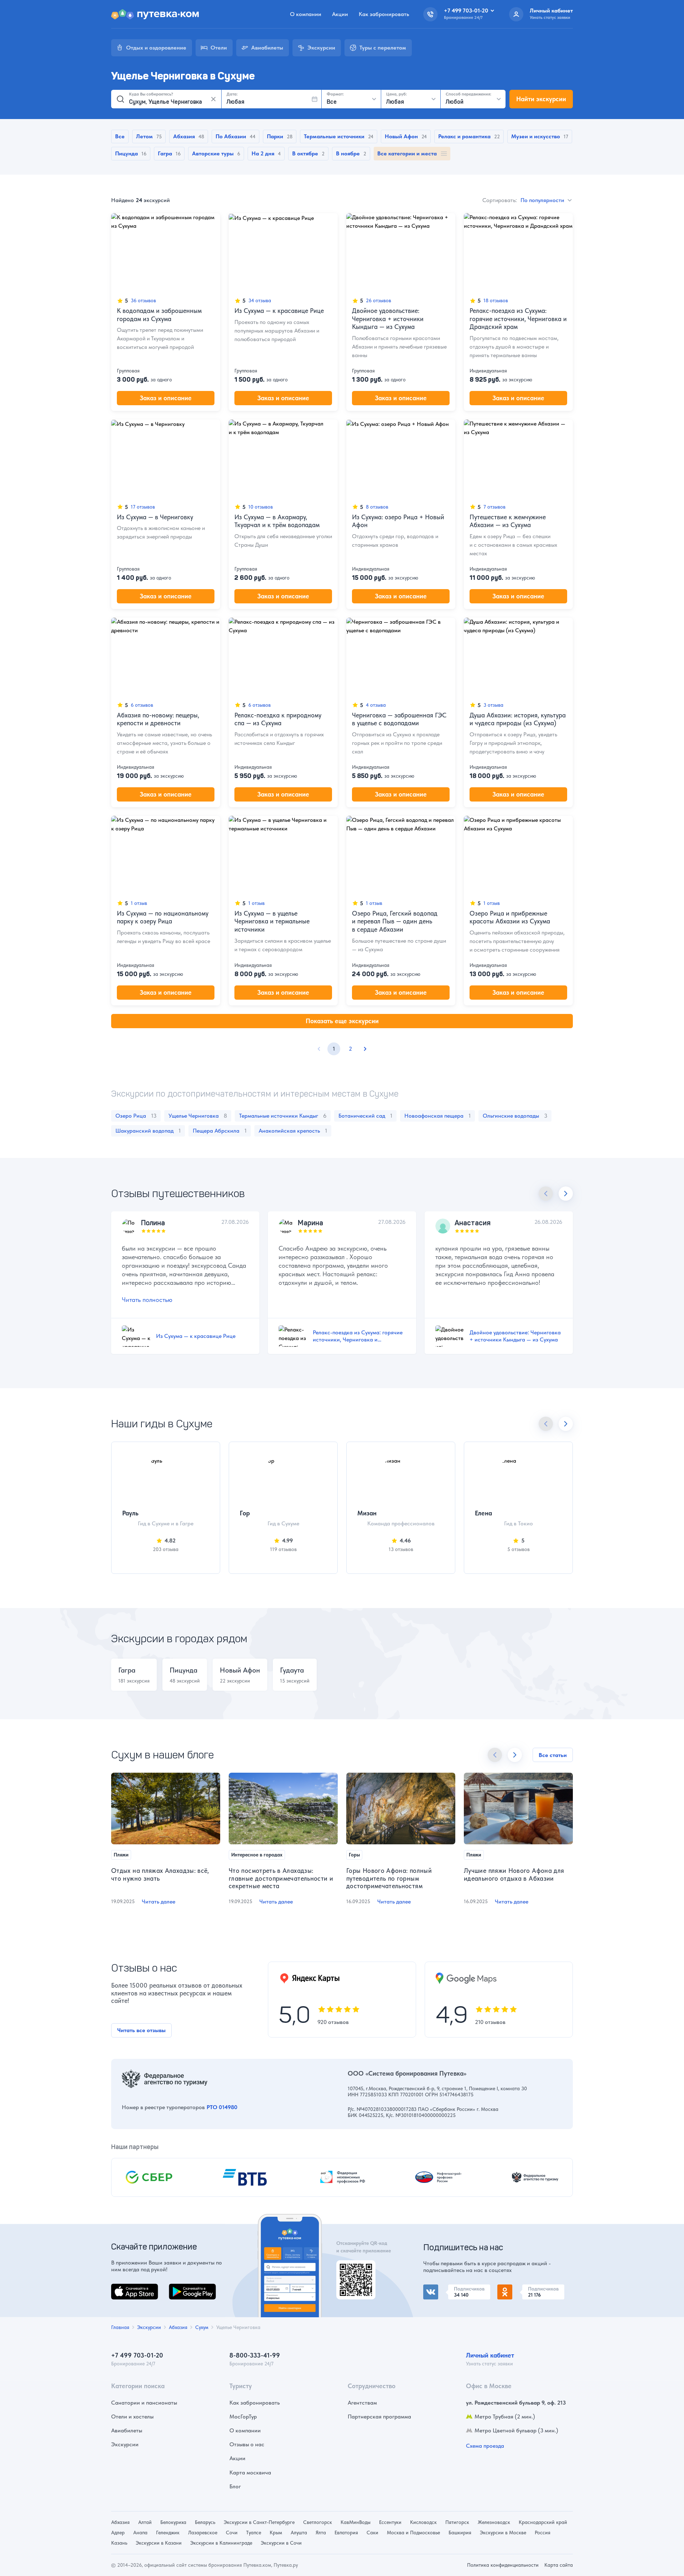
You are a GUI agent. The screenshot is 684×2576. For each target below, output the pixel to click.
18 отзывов (496, 300)
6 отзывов (142, 705)
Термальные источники (334, 136)
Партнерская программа (379, 2417)
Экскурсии (125, 2444)
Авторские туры (213, 153)
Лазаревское (203, 2533)
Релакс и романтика (464, 136)
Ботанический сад (365, 1116)
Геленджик (168, 2533)
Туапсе (254, 2533)
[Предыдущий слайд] (546, 1194)
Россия (543, 2533)
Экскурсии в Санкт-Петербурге (259, 2522)
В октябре (305, 153)
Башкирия (460, 2533)
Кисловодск (423, 2522)
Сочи (232, 2533)
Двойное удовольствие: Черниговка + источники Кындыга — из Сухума (388, 319)
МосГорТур (243, 2417)
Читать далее (159, 1902)
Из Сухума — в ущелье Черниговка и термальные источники (272, 921)
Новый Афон (401, 136)
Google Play (184, 2288)
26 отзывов (379, 300)
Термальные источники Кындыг (283, 1116)
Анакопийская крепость (293, 1131)
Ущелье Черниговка (198, 1116)
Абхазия (184, 136)
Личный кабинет (490, 2355)
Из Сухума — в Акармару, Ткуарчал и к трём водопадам (277, 521)
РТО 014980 (222, 2107)
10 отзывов (261, 507)
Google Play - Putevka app (353, 2269)
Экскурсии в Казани (159, 2543)
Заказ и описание (166, 398)
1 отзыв (139, 903)
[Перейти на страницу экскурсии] (166, 252)
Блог (235, 2486)
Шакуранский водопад (148, 1131)
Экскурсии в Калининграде (221, 2543)
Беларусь (205, 2522)
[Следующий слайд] (566, 1194)
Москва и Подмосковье (413, 2533)
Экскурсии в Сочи (281, 2543)
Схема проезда (485, 2446)
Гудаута (292, 1670)
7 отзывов (494, 507)
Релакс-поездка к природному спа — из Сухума (278, 719)
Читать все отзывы (141, 2030)
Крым (276, 2533)
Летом (144, 136)
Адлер (118, 2533)
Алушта (299, 2533)
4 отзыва (376, 705)
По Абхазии (231, 136)
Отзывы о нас (247, 2444)
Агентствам (362, 2403)
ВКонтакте (437, 2289)
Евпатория (346, 2533)
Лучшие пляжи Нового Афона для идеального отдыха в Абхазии (514, 1874)
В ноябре (348, 153)
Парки (275, 136)
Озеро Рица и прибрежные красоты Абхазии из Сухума (510, 917)
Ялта (321, 2533)
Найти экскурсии (541, 99)
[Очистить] (213, 99)
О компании (306, 14)
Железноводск (494, 2522)
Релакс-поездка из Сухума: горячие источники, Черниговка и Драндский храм (518, 319)
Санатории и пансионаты (144, 2403)
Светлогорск (318, 2522)
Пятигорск (457, 2522)
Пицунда (126, 153)
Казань (119, 2543)
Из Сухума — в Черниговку (155, 517)
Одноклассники (518, 2289)
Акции (340, 14)
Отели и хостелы (132, 2417)
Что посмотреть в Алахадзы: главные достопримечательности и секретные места (281, 1878)
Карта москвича (250, 2472)
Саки (372, 2533)
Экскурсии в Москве (503, 2533)
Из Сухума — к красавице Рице (279, 311)
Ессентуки (390, 2522)
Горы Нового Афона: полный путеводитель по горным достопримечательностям (389, 1878)
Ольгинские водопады (515, 1116)
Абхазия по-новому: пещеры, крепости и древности (158, 719)
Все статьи (553, 1755)
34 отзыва (260, 300)
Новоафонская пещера (437, 1116)
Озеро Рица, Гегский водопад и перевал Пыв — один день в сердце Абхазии (395, 921)
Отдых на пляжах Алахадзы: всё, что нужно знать (160, 1874)
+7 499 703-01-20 (137, 2355)
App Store (123, 2288)
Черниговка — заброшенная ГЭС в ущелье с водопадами (399, 719)
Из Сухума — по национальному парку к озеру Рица (163, 917)
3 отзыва (493, 705)
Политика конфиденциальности (503, 2565)
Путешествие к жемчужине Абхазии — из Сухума (508, 521)
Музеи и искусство (536, 136)
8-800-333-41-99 (255, 2355)
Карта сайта (559, 2565)
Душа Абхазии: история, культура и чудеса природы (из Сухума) (518, 719)
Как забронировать (384, 14)
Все (120, 136)
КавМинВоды (356, 2522)
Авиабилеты (127, 2430)
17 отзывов (143, 507)
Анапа (140, 2533)
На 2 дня (263, 153)
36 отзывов (143, 300)
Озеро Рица (136, 1116)
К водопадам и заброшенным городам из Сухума (159, 315)
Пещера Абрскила (220, 1131)
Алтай (145, 2522)
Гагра (165, 153)
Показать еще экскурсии (342, 1021)
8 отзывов (377, 507)
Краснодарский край (543, 2522)
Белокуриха (173, 2522)
